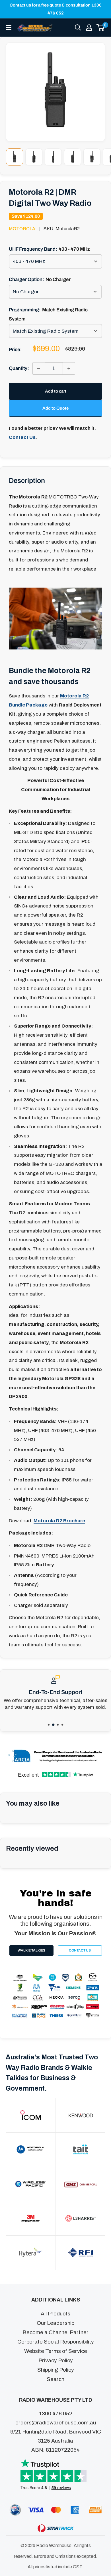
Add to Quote (55, 408)
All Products (55, 2314)
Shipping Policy (56, 2370)
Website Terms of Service (56, 2351)
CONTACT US (80, 1950)
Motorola (22, 229)
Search (55, 2379)
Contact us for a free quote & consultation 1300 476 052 (56, 9)
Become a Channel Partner (55, 2332)
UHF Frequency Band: (49, 249)
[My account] (89, 28)
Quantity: (19, 368)
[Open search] (78, 28)
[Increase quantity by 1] (69, 368)
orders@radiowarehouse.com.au (56, 2423)
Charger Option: (40, 279)
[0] (101, 28)
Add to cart (56, 391)
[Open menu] (9, 28)
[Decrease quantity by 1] (39, 368)
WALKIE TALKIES (31, 1950)
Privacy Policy (56, 2360)
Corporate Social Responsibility (56, 2342)
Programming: (48, 314)
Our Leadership (55, 2323)
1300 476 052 (56, 2413)
